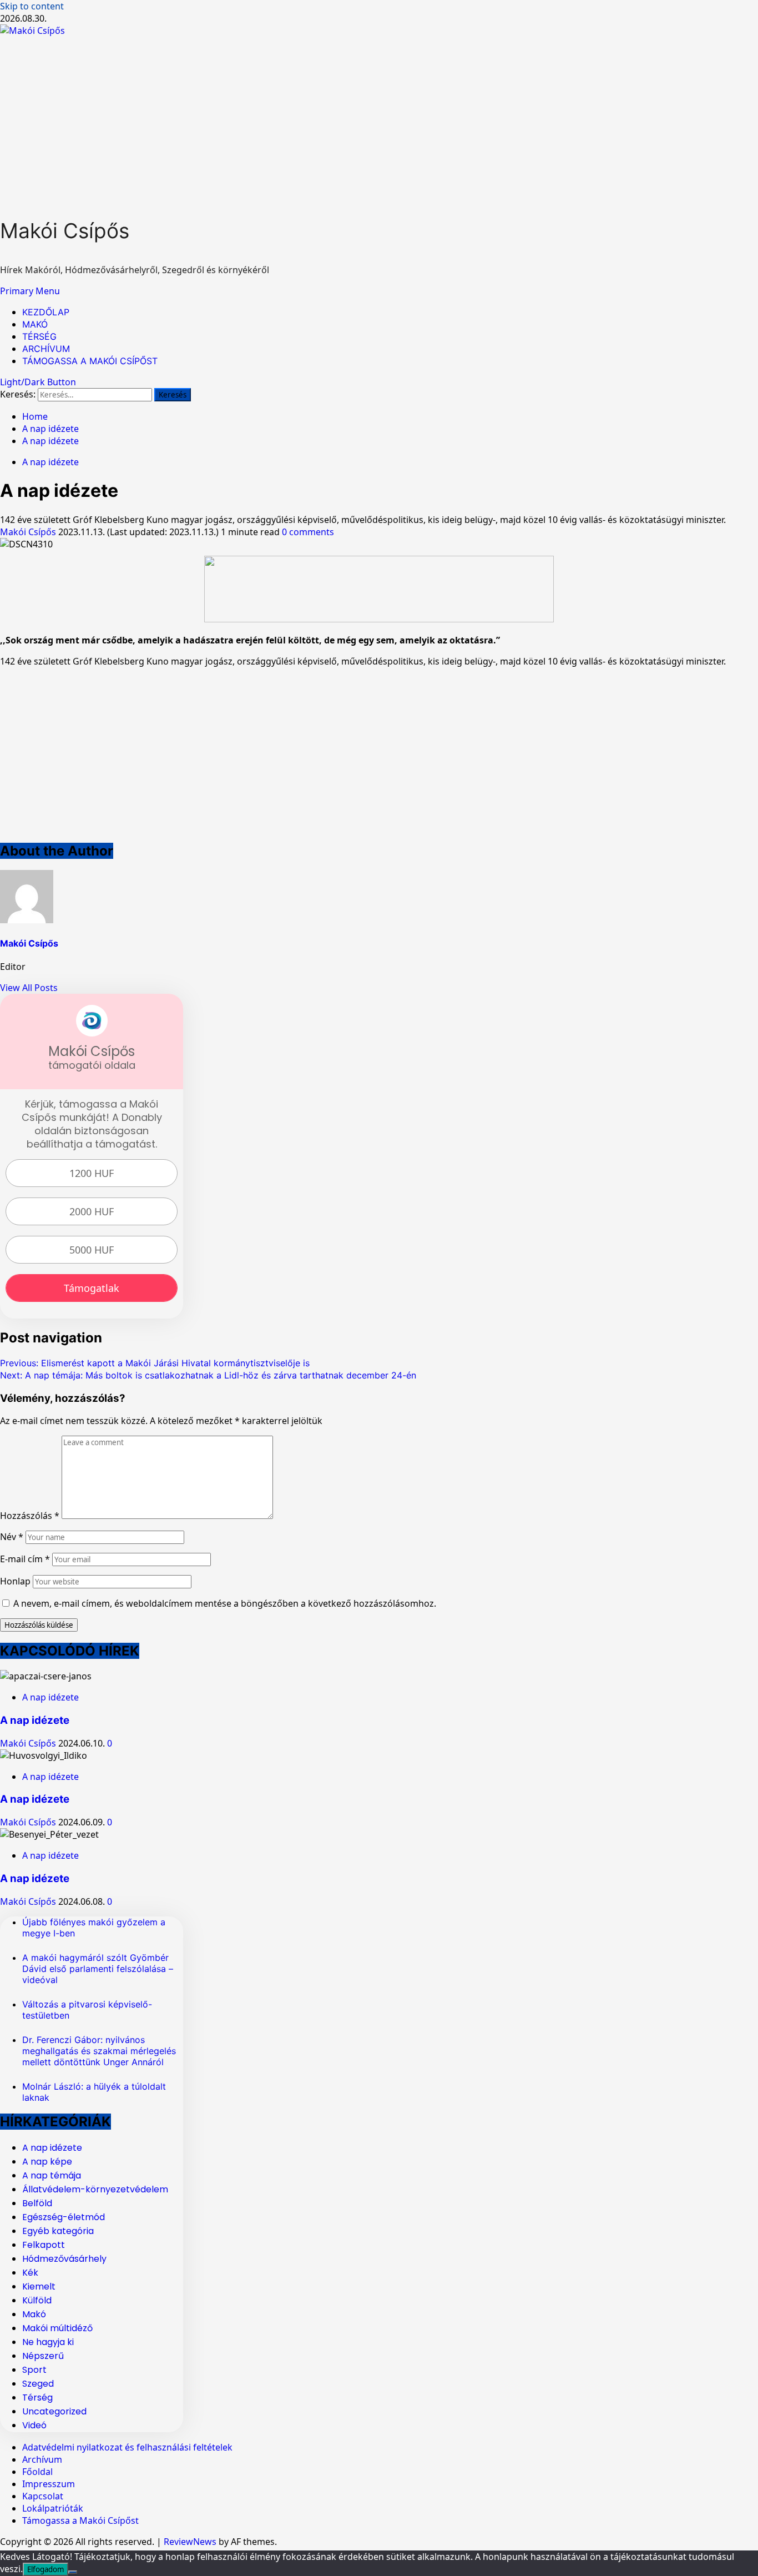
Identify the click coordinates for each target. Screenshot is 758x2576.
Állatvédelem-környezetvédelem (95, 2189)
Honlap (15, 1581)
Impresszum (49, 2484)
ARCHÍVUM (46, 349)
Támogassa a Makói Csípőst (80, 2520)
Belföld (37, 2203)
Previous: (155, 1363)
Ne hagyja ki (48, 2342)
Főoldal (37, 2472)
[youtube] (379, 619)
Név (12, 1537)
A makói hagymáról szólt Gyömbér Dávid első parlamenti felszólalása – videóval (98, 1969)
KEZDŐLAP (46, 312)
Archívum (42, 2459)
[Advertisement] (379, 120)
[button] (30, 291)
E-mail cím (25, 1559)
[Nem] (73, 2572)
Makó (34, 2314)
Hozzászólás (30, 1516)
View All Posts (29, 988)
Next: (208, 1375)
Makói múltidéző (57, 2328)
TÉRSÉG (39, 336)
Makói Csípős (65, 231)
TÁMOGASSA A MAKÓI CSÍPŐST (90, 361)
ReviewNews (190, 2542)
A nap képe (47, 2162)
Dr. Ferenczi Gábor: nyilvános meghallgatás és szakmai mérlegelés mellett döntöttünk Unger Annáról (99, 2051)
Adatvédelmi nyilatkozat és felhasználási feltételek (127, 2447)
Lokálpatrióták (53, 2508)
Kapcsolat (43, 2496)
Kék (30, 2273)
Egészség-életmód (64, 2217)
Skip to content (32, 6)
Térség (37, 2398)
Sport (34, 2370)
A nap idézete (50, 462)
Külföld (37, 2300)
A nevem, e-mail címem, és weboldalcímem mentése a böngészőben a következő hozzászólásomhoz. (225, 1603)
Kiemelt (39, 2286)
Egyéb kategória (58, 2231)
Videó (34, 2425)
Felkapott (44, 2245)
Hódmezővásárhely (64, 2259)
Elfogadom (46, 2569)
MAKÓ (35, 324)
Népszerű (43, 2356)
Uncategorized (54, 2411)
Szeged (38, 2384)
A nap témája (52, 2175)
